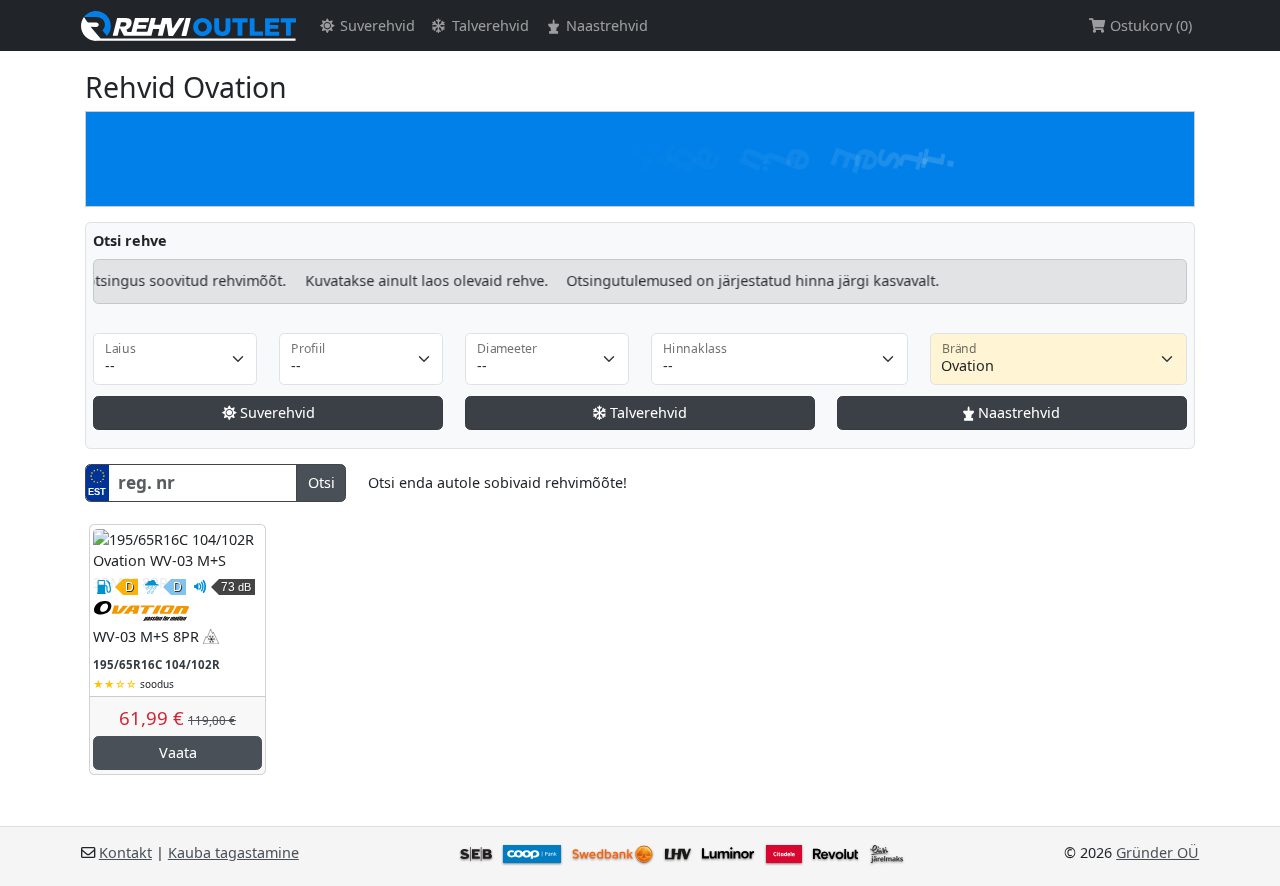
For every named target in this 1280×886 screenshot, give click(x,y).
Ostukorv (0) (1149, 25)
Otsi (321, 482)
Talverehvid (488, 25)
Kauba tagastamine (233, 852)
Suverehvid (375, 25)
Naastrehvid (605, 25)
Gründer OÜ (1157, 852)
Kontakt (125, 852)
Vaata (178, 752)
